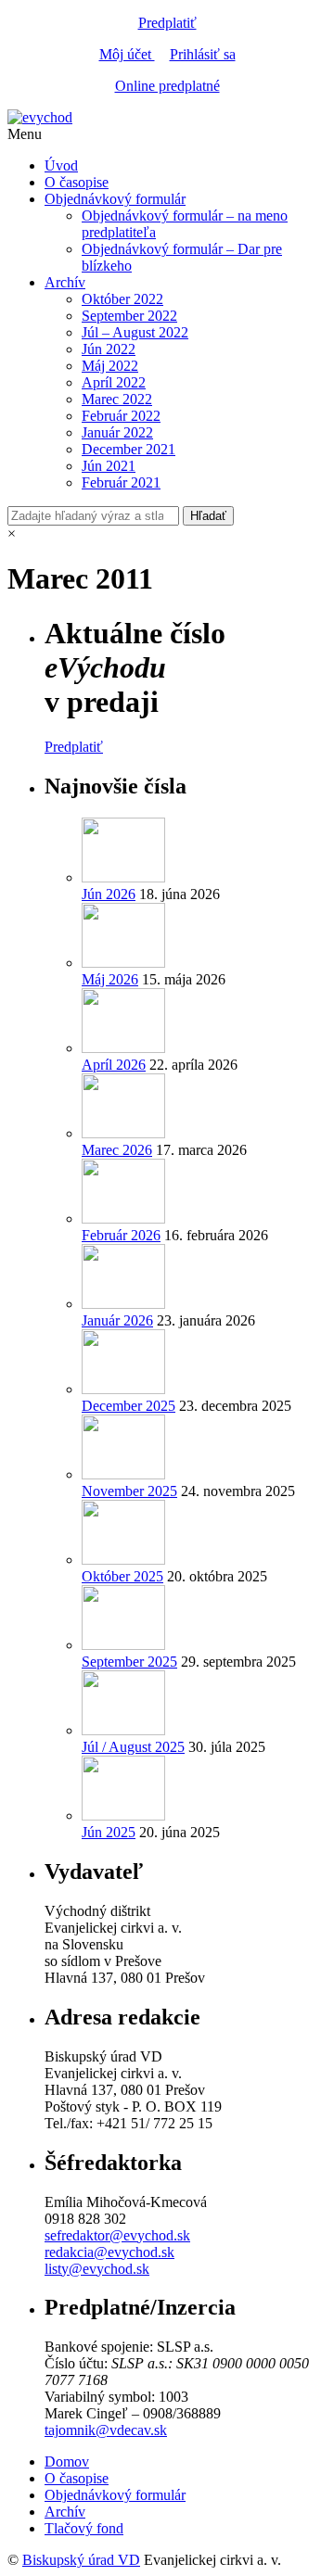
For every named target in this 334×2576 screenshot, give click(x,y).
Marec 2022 (117, 399)
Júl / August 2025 (133, 1747)
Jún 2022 (109, 349)
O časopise (77, 182)
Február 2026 (121, 1235)
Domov (67, 2462)
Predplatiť (167, 23)
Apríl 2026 (114, 1065)
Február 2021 (121, 482)
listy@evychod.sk (97, 2269)
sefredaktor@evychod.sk (117, 2235)
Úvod (61, 165)
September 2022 (129, 316)
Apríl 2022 (114, 382)
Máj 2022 (110, 366)
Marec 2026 (117, 1150)
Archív (65, 282)
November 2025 (129, 1491)
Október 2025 (122, 1576)
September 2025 (129, 1662)
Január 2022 (117, 432)
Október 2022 (122, 299)
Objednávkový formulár (115, 199)
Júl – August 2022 (135, 332)
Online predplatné (167, 86)
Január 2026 (117, 1320)
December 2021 (128, 449)
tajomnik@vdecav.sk (106, 2430)
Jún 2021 (109, 466)
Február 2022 (121, 416)
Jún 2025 (109, 1832)
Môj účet (127, 54)
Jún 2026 (109, 894)
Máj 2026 (110, 979)
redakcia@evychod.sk (109, 2252)
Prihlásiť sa (203, 54)
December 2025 (128, 1406)
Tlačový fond (84, 2528)
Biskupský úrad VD (81, 2560)
